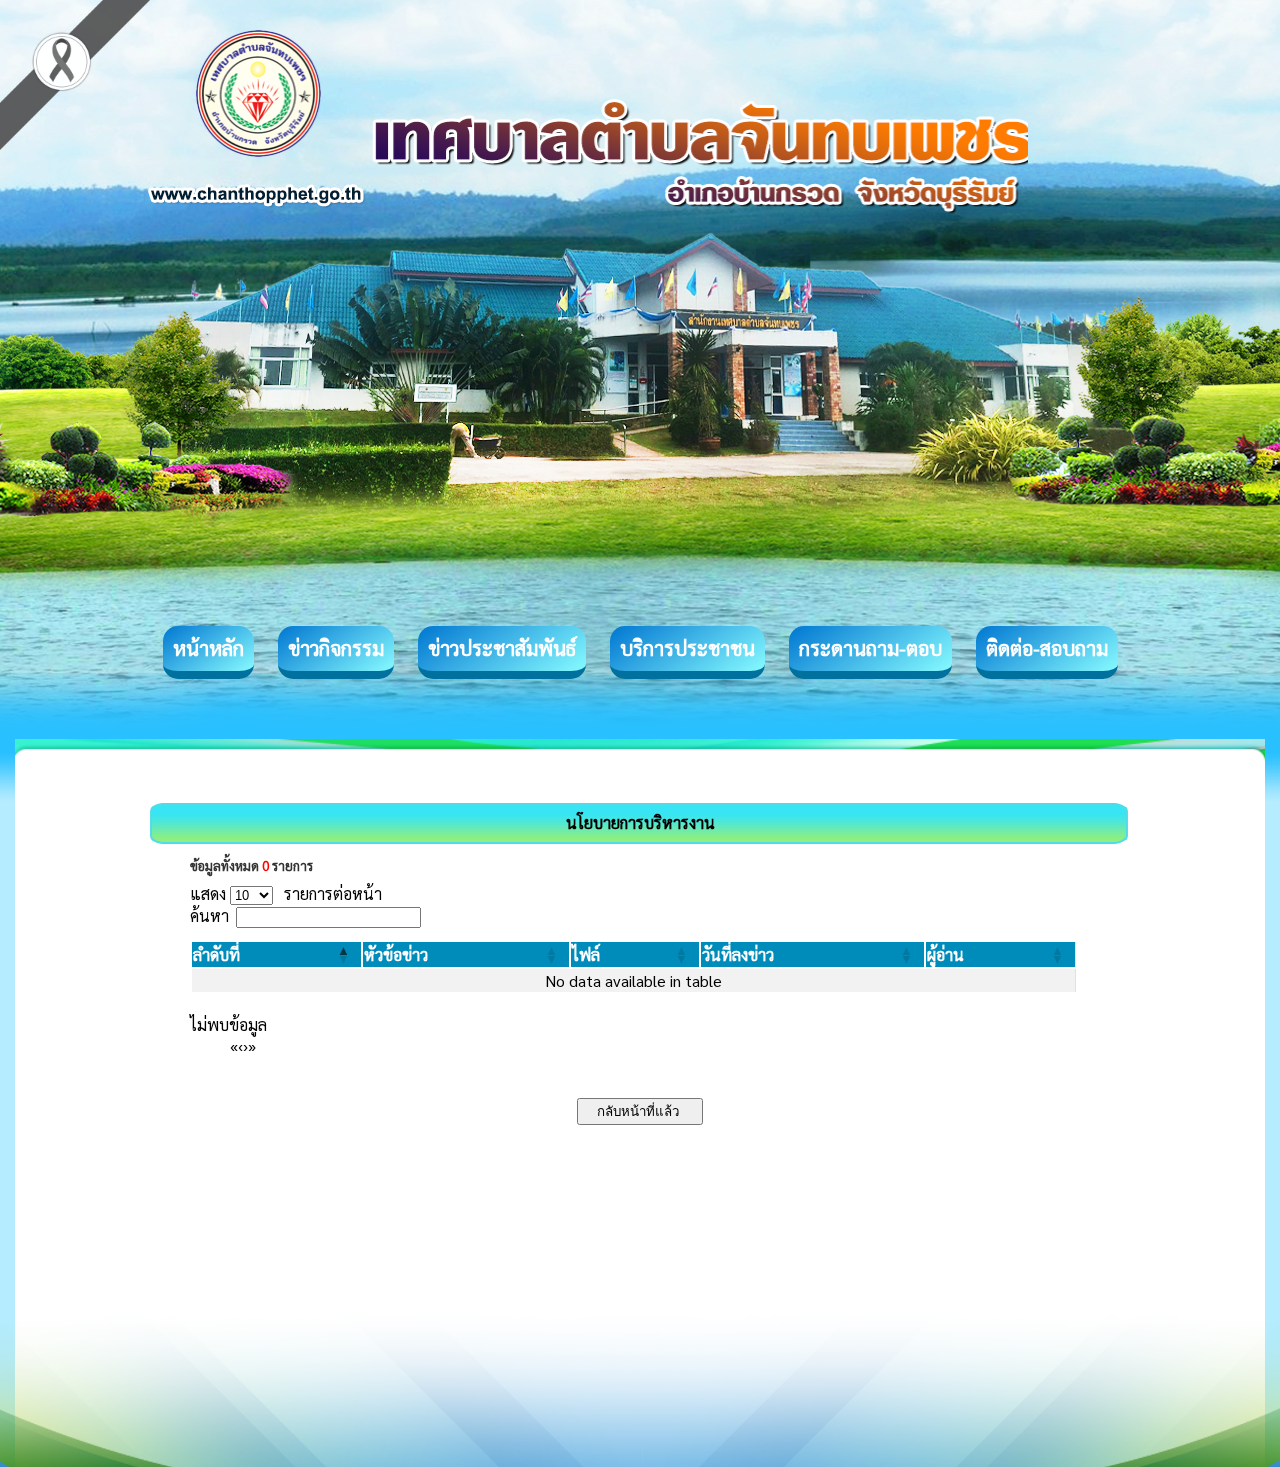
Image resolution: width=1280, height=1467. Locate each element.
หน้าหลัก (208, 648)
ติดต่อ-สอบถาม (1047, 648)
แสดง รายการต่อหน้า (286, 893)
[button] (216, 954)
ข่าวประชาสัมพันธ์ (502, 648)
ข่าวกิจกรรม (336, 648)
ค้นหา (209, 915)
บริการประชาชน (687, 648)
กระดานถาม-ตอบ (870, 648)
